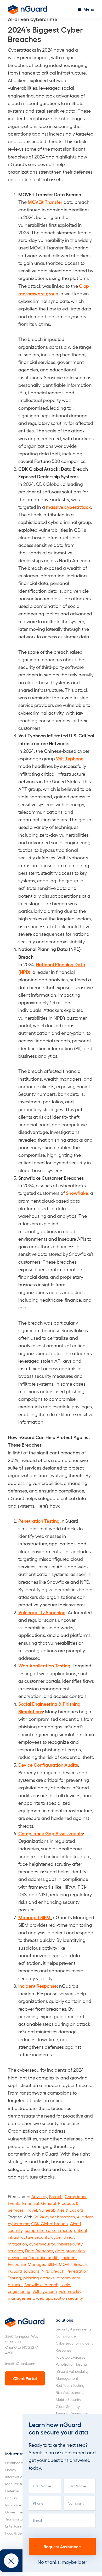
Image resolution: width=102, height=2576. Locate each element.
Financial (31, 2203)
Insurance (13, 2505)
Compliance (76, 2196)
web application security (59, 2298)
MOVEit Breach (73, 2264)
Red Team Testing (70, 2385)
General (49, 2203)
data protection (70, 2251)
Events (14, 2203)
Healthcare (14, 2463)
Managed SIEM (42, 2264)
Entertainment (17, 2526)
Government (16, 2512)
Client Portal (25, 2378)
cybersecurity (42, 2244)
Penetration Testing (71, 2364)
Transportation (17, 2519)
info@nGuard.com (20, 2363)
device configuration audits (34, 2257)
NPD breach (53, 2271)
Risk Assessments (70, 2392)
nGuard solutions (24, 2271)
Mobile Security (68, 2399)
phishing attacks (39, 2278)
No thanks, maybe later (62, 2562)
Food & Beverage (19, 2533)
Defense (12, 2491)
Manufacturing (17, 2484)
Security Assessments (73, 2329)
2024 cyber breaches (55, 2217)
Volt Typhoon (45, 2291)
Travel (31, 2210)
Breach (56, 2196)
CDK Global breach (49, 2223)
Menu (89, 9)
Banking (12, 2498)
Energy (11, 2470)
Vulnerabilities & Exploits (61, 2210)
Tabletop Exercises (70, 2357)
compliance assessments (48, 2230)
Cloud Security (68, 2406)
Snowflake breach (41, 2284)
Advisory (39, 2196)
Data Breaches (39, 2251)
